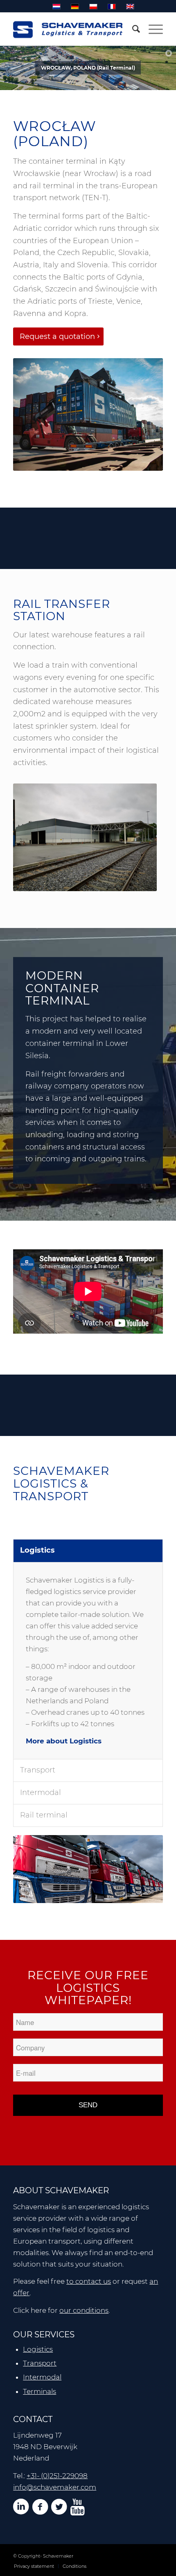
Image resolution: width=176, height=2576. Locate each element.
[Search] (132, 29)
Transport (40, 2363)
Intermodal (42, 2377)
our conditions (84, 2310)
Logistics (38, 2349)
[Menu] (152, 29)
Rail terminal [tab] (44, 1815)
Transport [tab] (38, 1770)
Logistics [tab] (37, 1550)
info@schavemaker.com (55, 2487)
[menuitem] (132, 29)
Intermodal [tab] (41, 1793)
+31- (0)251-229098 (57, 2476)
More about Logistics (64, 1741)
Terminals (39, 2391)
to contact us (89, 2281)
